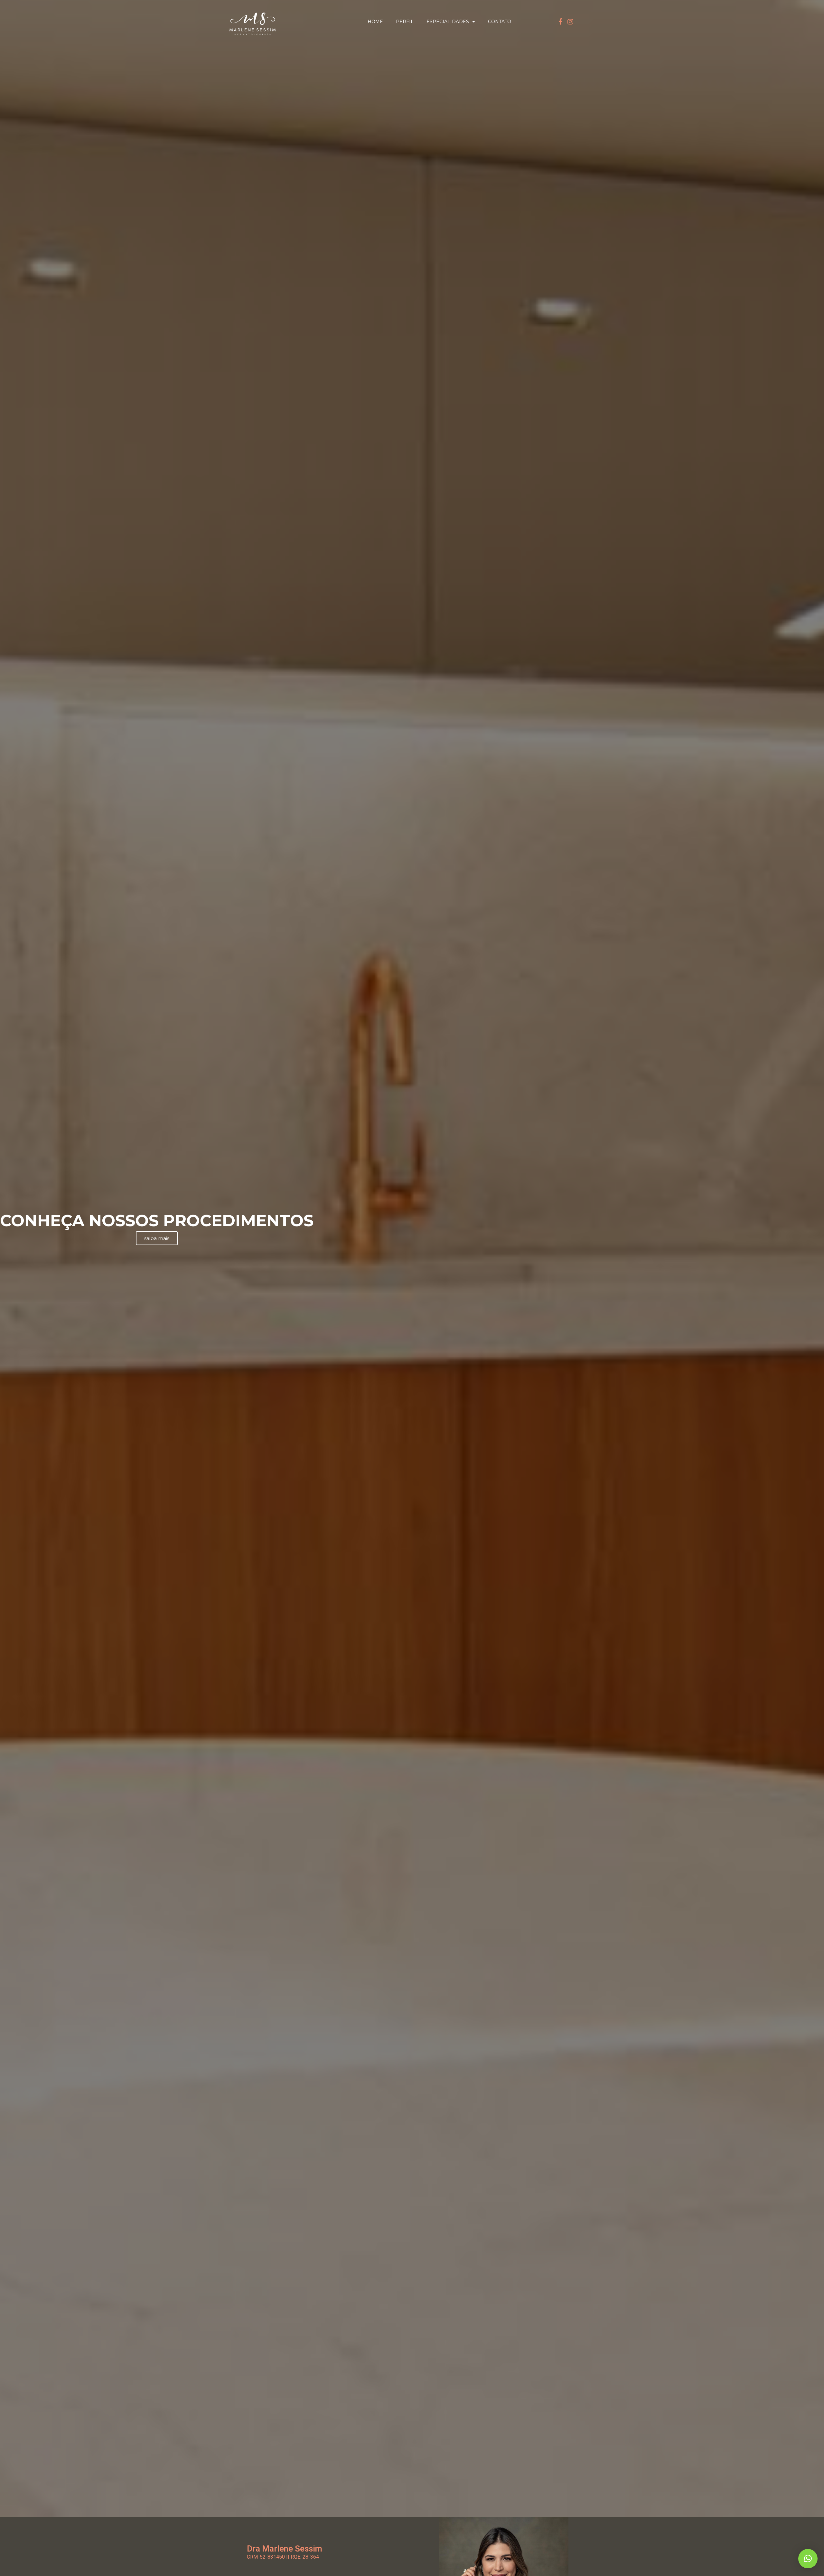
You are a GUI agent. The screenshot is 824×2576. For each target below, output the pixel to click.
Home (375, 22)
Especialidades (448, 22)
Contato (500, 22)
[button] (808, 2559)
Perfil (405, 22)
